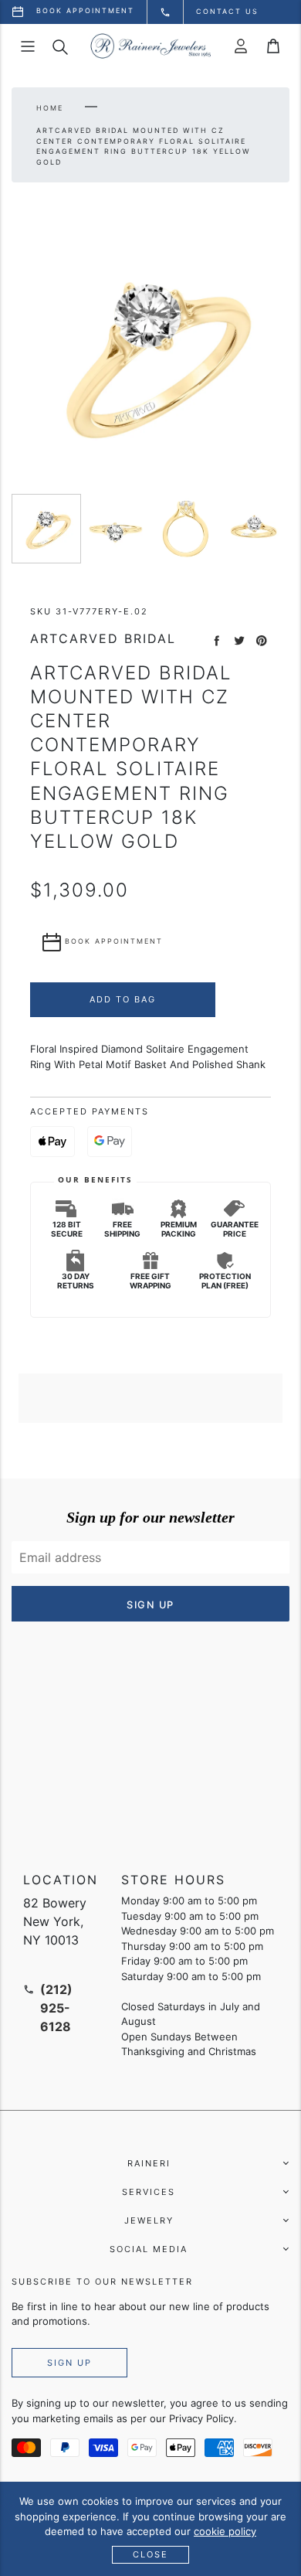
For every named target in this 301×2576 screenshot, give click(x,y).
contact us (227, 11)
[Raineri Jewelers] (150, 46)
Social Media (149, 2249)
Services (149, 2192)
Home (50, 108)
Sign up (69, 2363)
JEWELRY (149, 2220)
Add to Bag (123, 999)
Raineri (149, 2163)
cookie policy (225, 2531)
